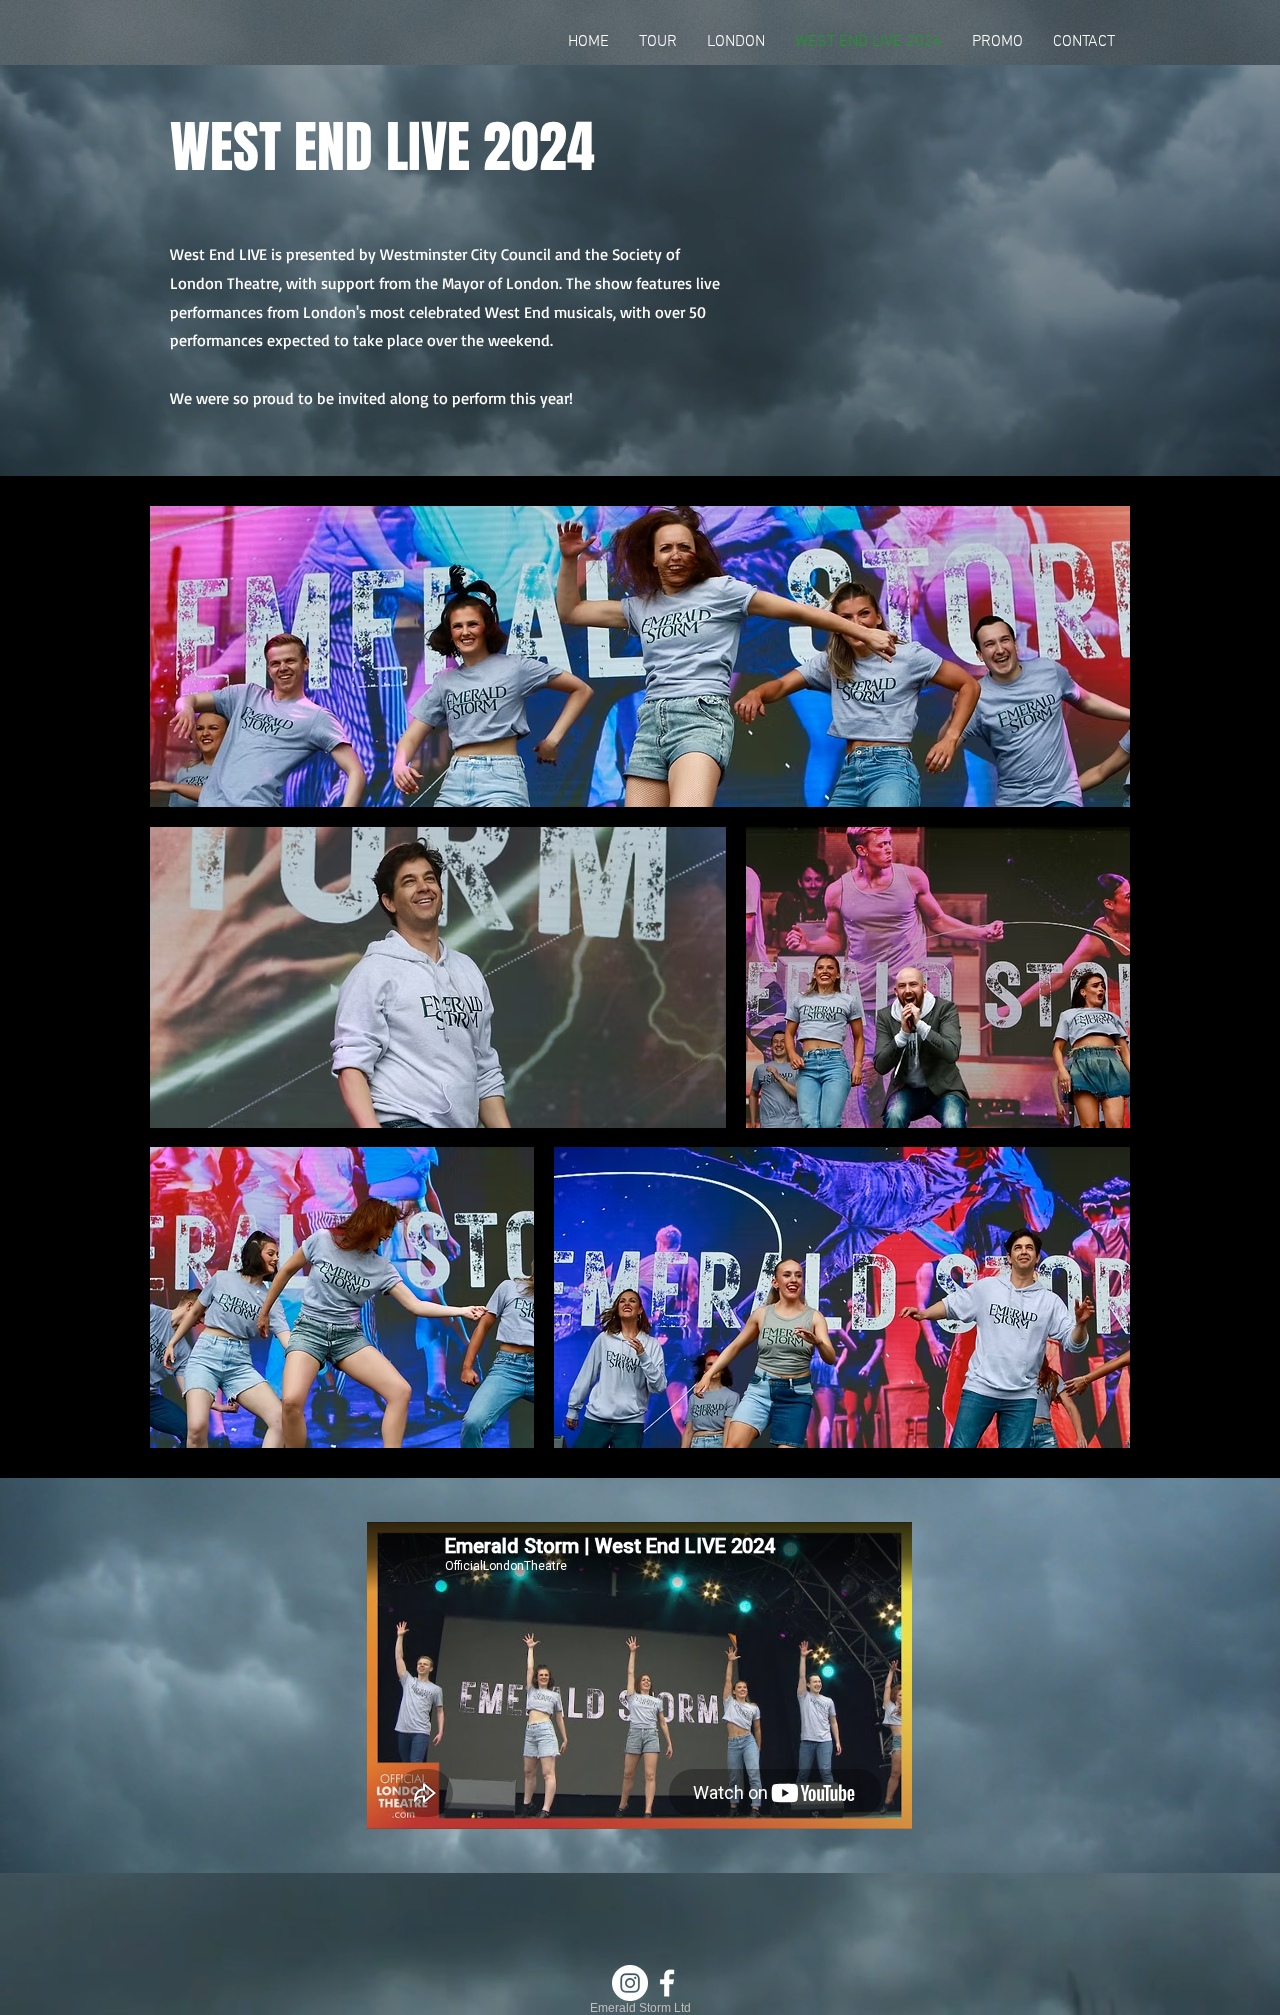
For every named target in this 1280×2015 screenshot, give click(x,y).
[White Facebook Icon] (667, 1983)
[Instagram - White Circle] (630, 1983)
